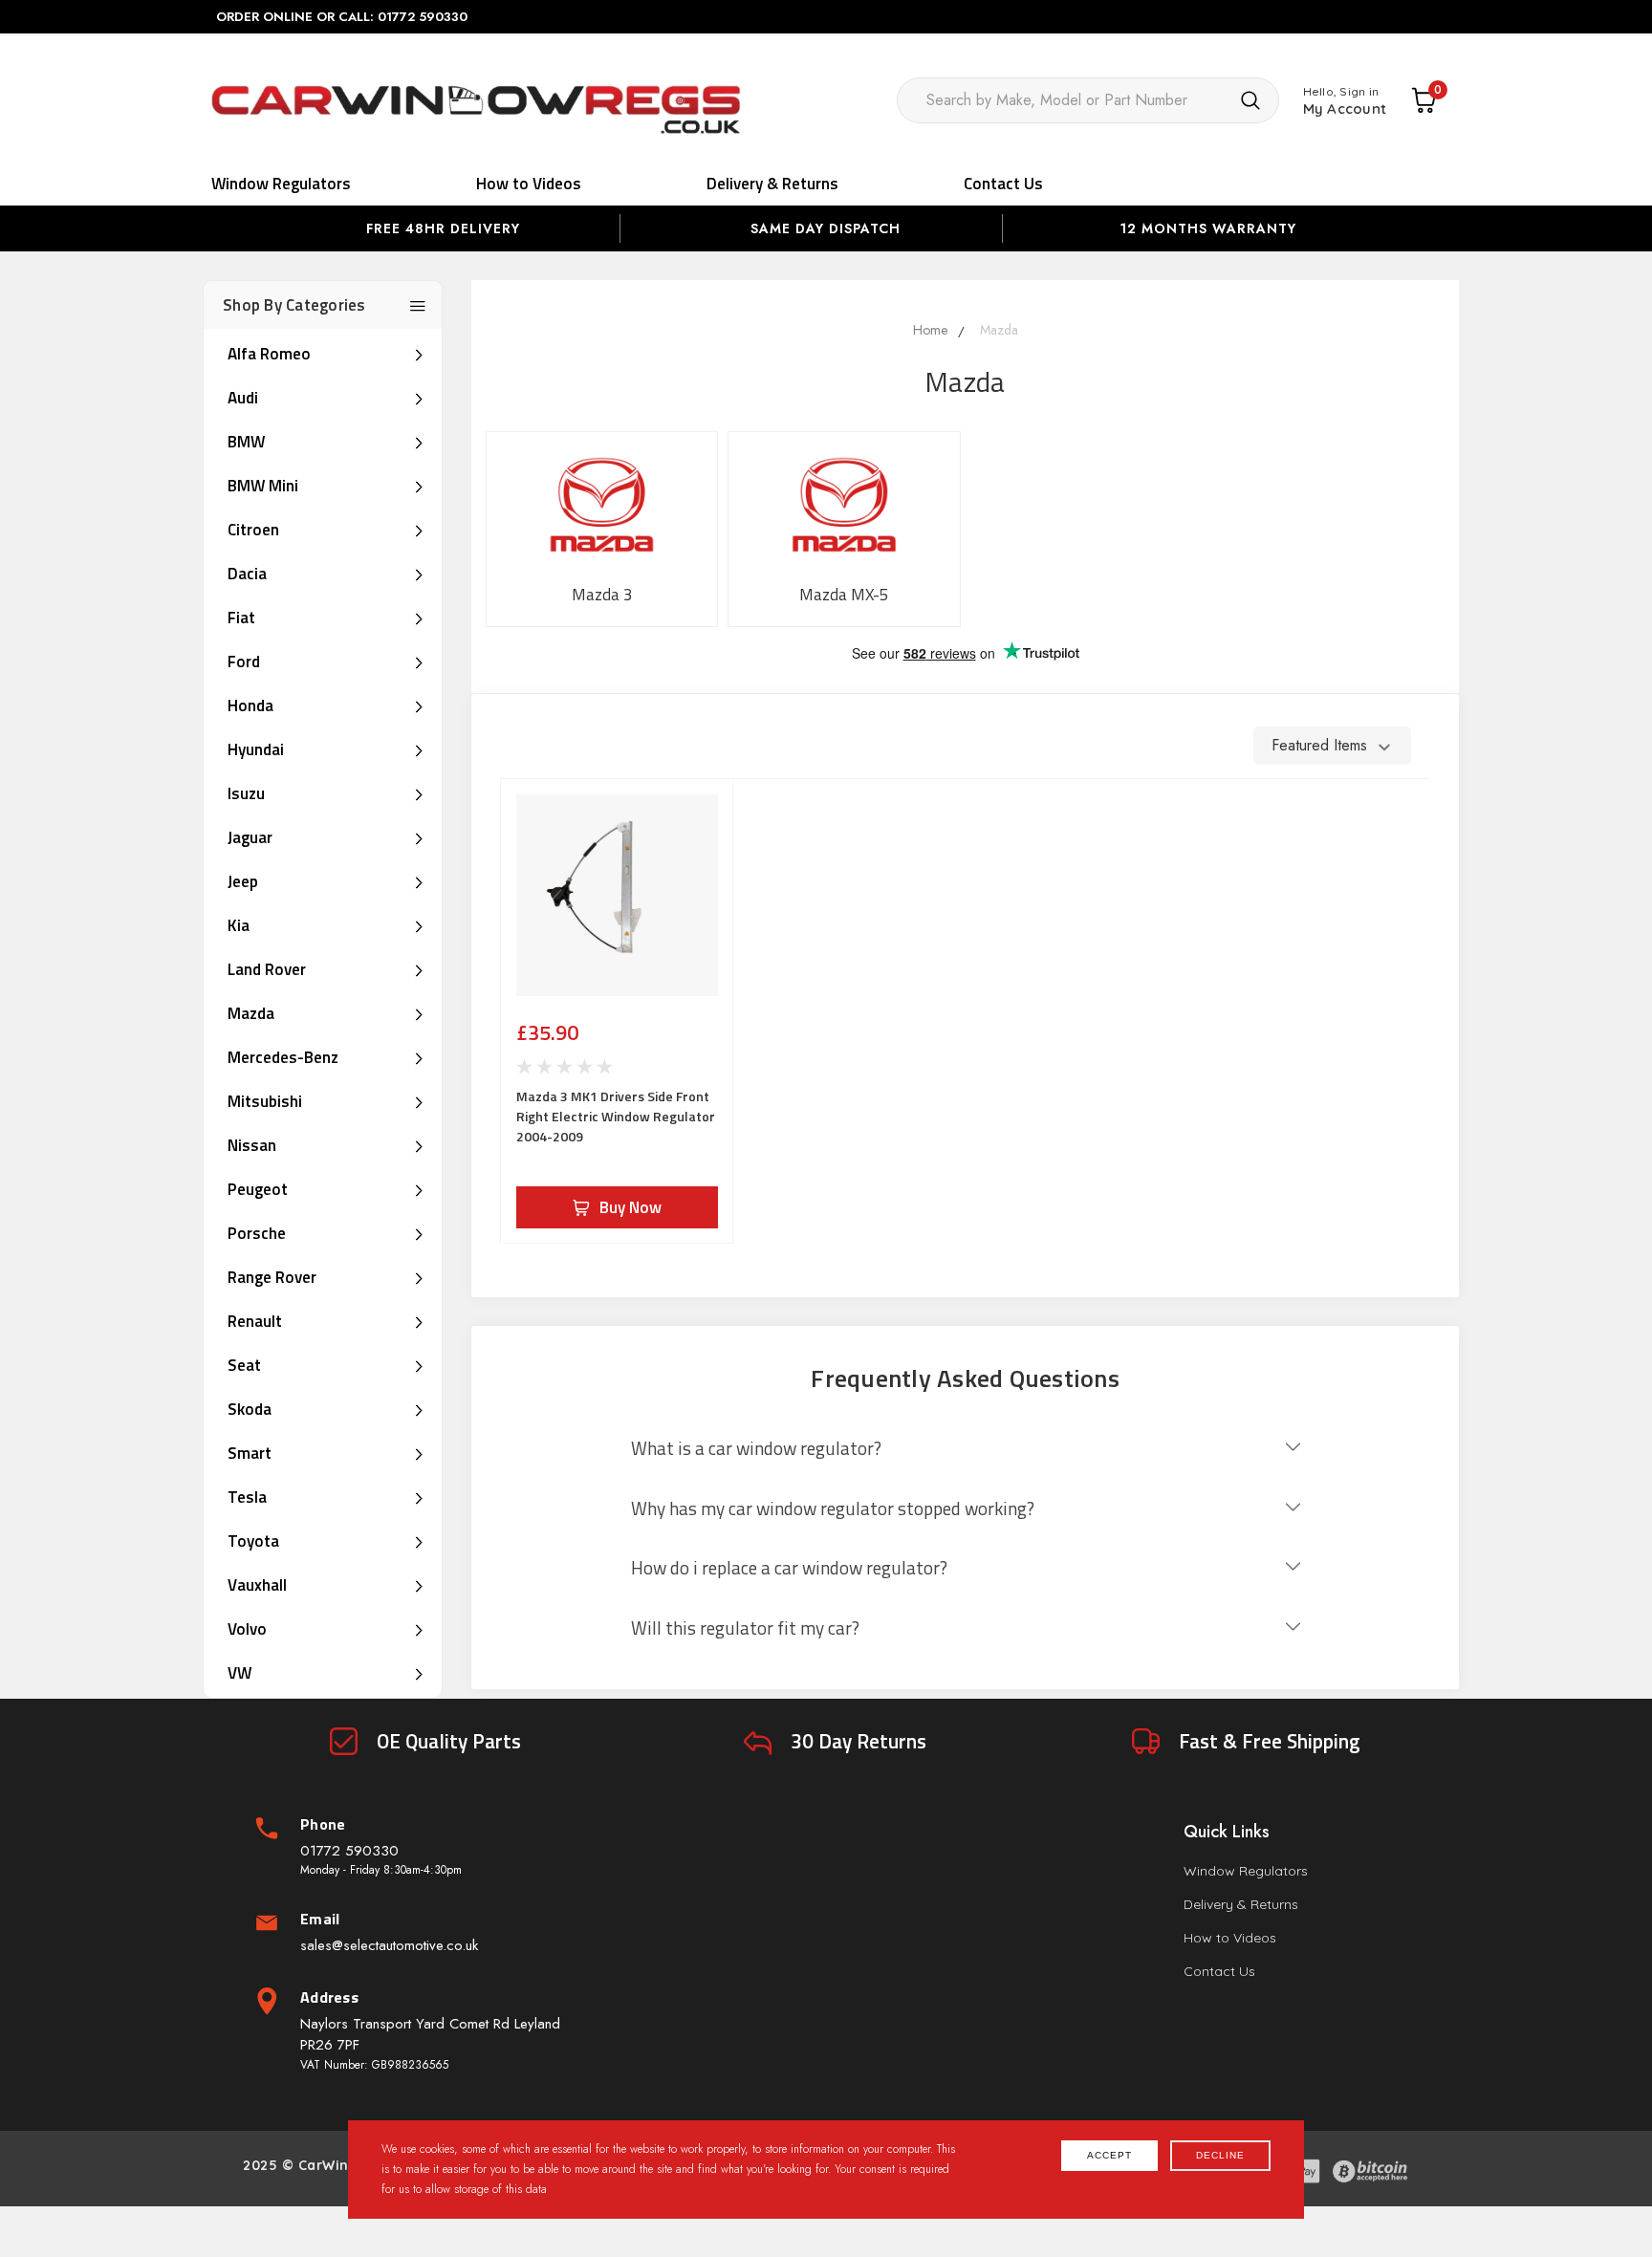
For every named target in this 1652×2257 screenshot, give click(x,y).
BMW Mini (263, 486)
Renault (255, 1321)
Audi (243, 398)
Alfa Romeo (269, 354)
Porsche (257, 1233)
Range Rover (272, 1277)
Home (930, 330)
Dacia (247, 574)
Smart (250, 1453)
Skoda (250, 1409)
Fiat (241, 618)
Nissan (252, 1145)
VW (239, 1673)
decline (1220, 2155)
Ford (244, 662)
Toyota (253, 1541)
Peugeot (258, 1189)
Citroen (253, 530)
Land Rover (267, 969)
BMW (246, 442)
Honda (250, 705)
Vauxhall (257, 1585)
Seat (244, 1365)
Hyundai (256, 749)
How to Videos (529, 184)
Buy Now (630, 1207)
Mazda (251, 1013)
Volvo (247, 1629)
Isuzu (246, 793)
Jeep (243, 881)
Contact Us (1003, 184)
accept (1109, 2155)
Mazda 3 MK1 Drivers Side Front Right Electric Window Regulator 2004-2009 (616, 1116)
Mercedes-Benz (283, 1057)
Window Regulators (281, 184)
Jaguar (250, 837)
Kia (239, 925)
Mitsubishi (265, 1101)
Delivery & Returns (772, 184)
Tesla (247, 1497)
